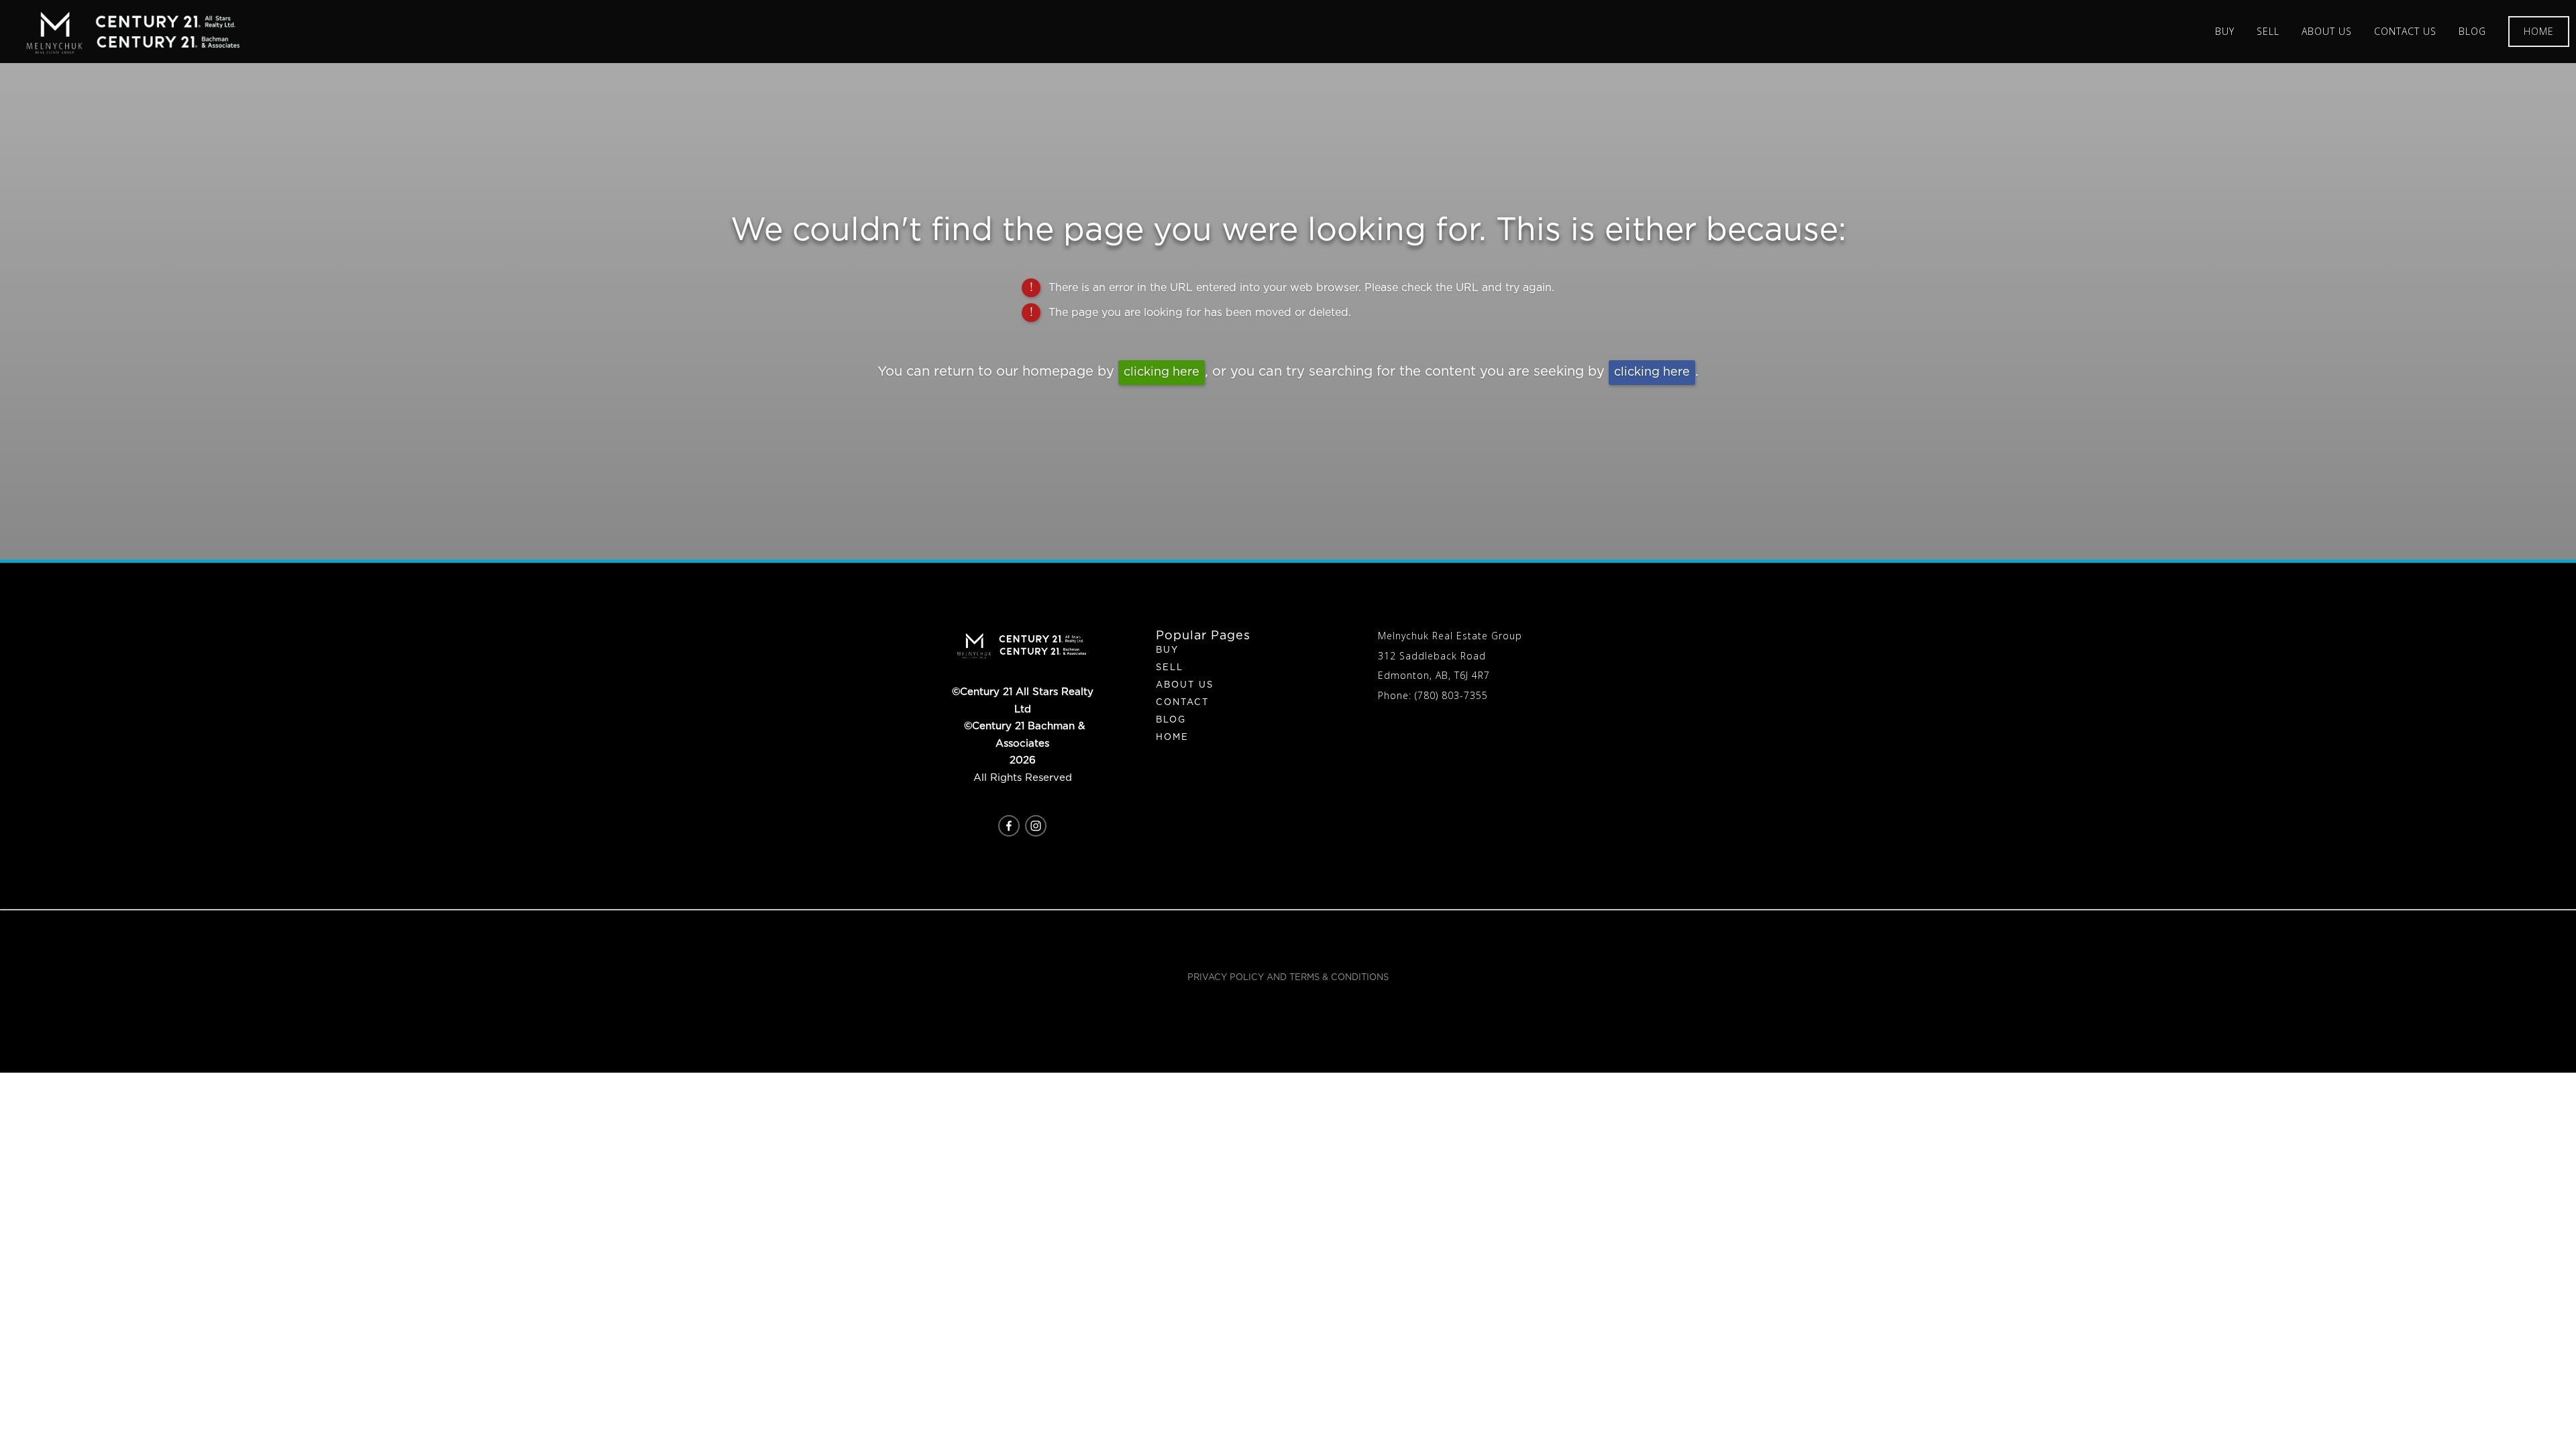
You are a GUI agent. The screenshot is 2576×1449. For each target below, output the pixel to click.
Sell (1170, 668)
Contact (1182, 703)
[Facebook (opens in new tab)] (1009, 826)
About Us (1185, 685)
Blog (2472, 31)
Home (2539, 31)
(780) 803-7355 (1451, 695)
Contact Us (2405, 31)
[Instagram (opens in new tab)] (1036, 826)
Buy (1167, 650)
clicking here (1162, 372)
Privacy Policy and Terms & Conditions (1288, 978)
